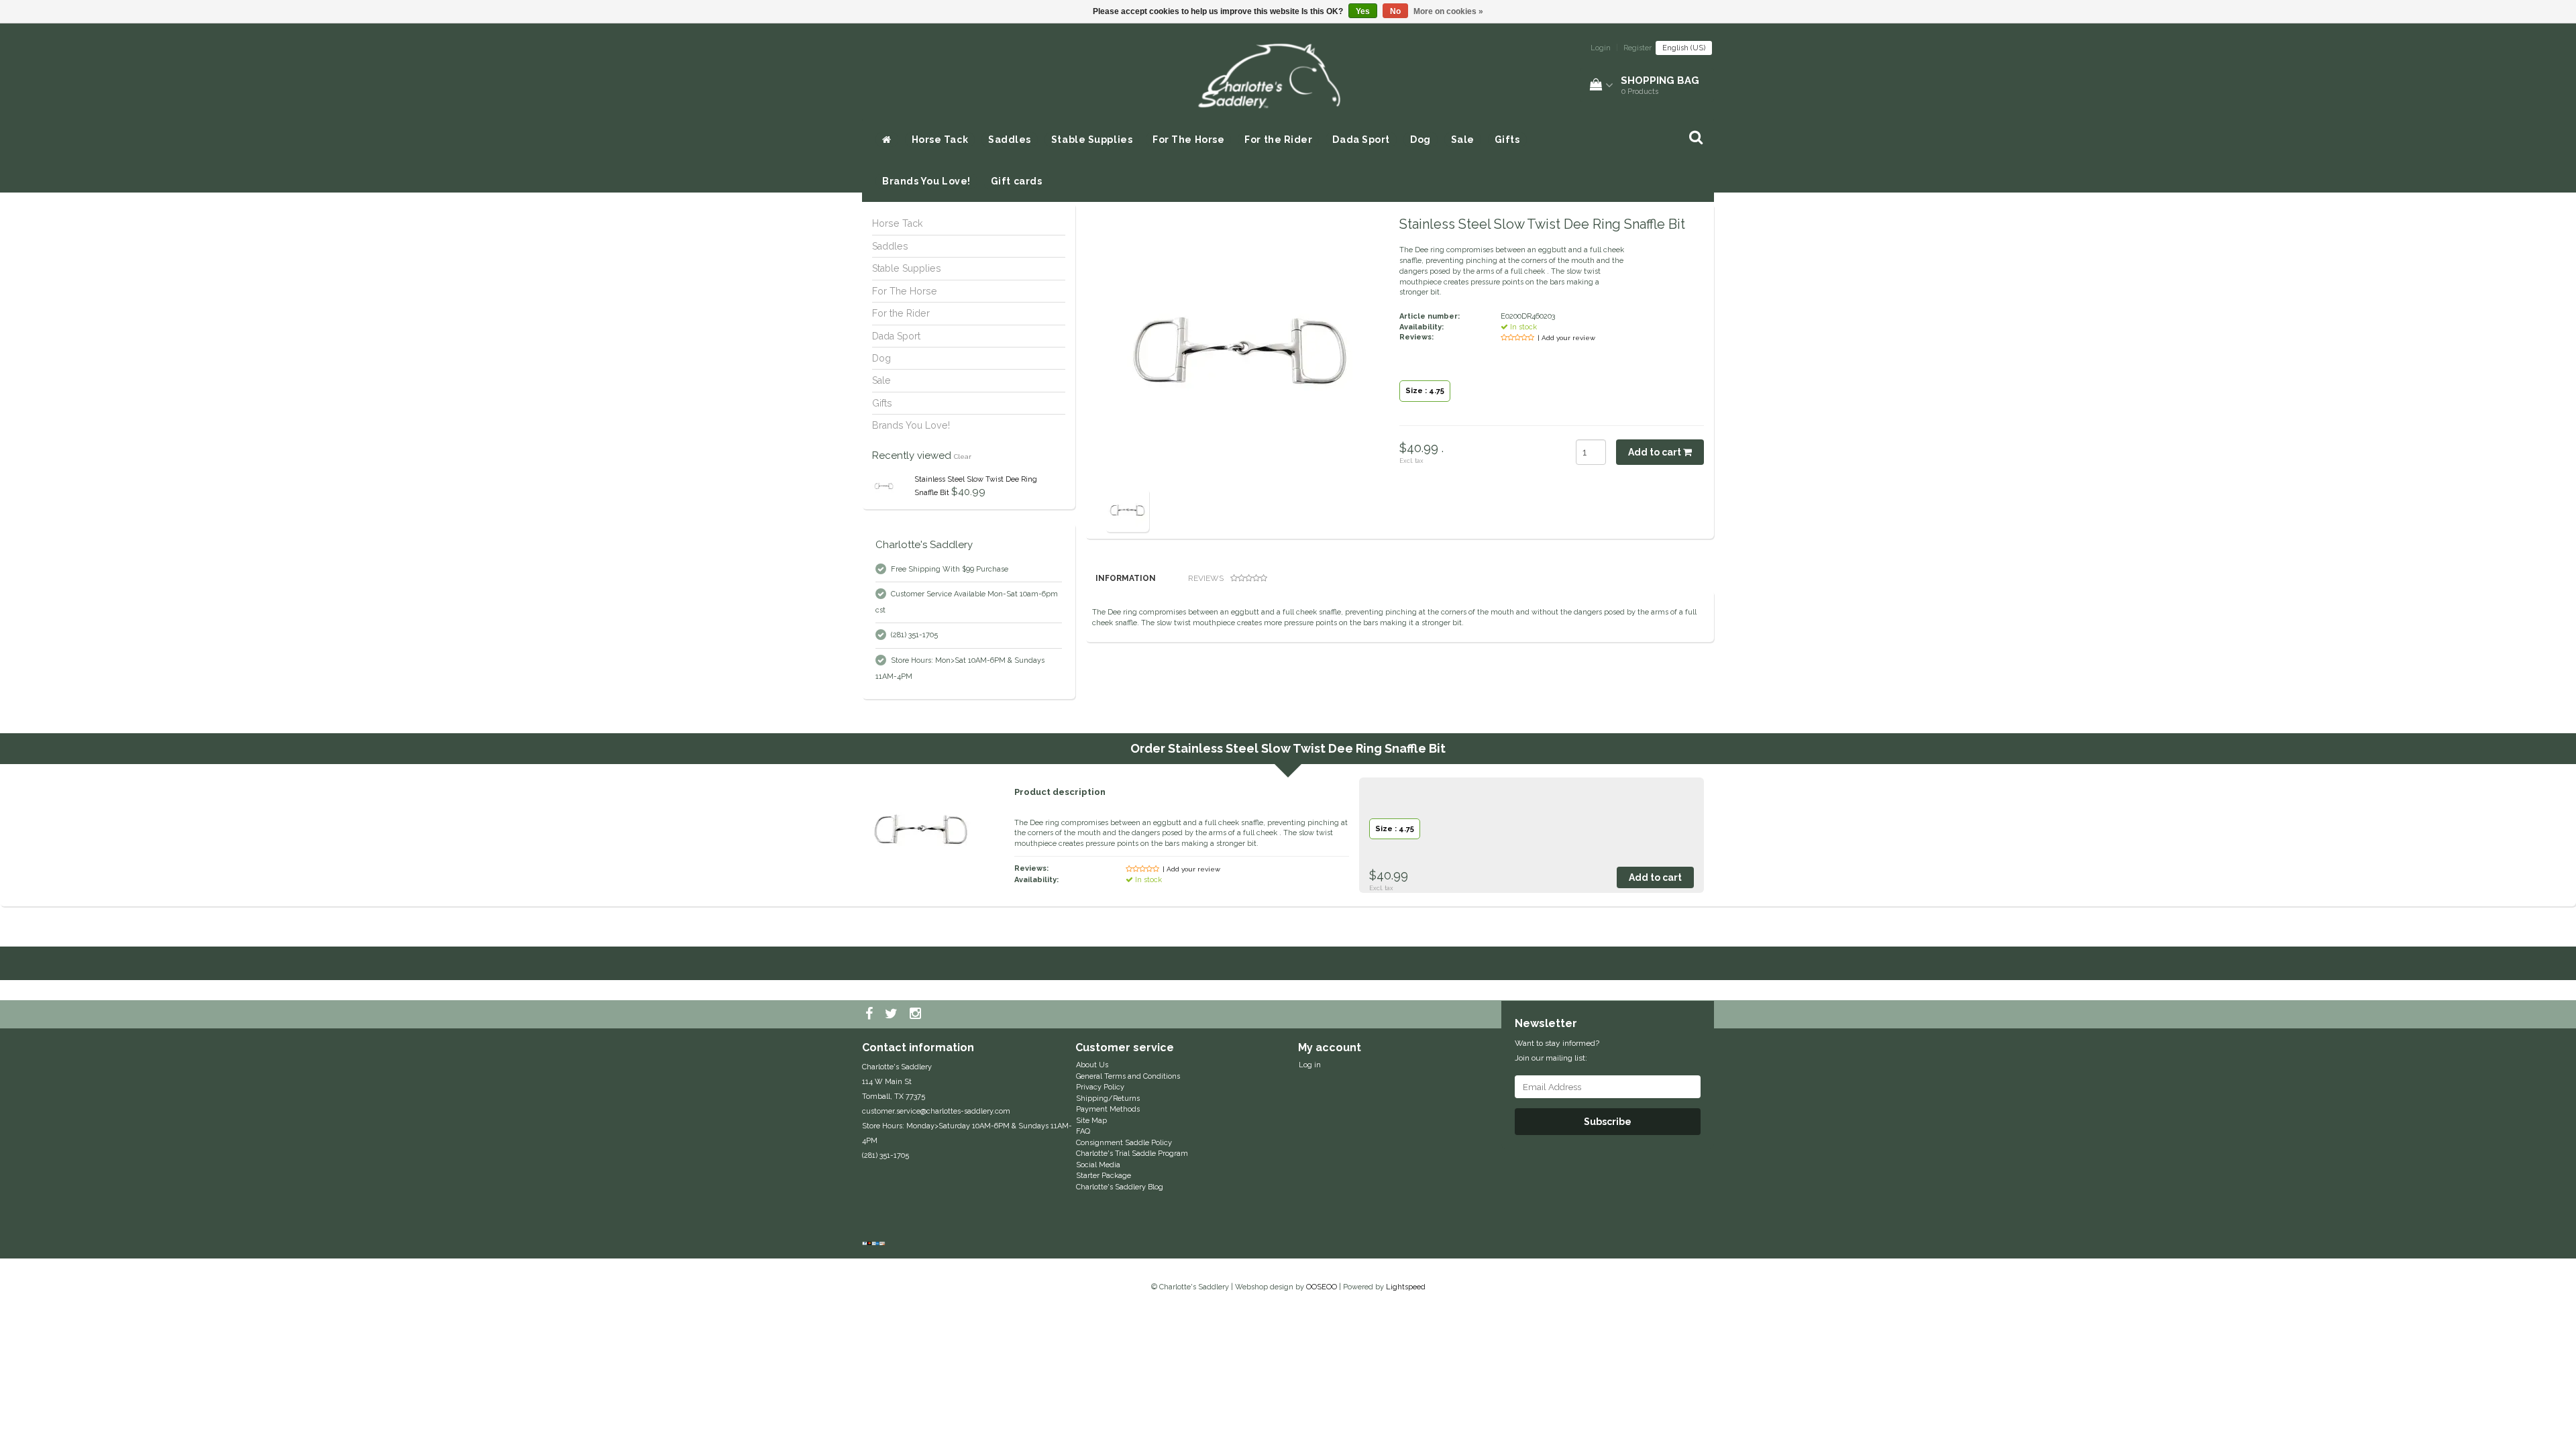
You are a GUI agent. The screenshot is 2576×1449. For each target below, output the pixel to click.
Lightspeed (1406, 1287)
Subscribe (1608, 1122)
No (1395, 11)
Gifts (1507, 140)
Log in (1310, 1065)
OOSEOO (1322, 1287)
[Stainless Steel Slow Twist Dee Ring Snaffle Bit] (884, 486)
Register (1638, 48)
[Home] (887, 140)
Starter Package (1104, 1176)
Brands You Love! (926, 181)
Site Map (1091, 1121)
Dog (1420, 140)
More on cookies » (1448, 11)
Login (1601, 48)
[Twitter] (893, 1014)
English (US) (1684, 48)
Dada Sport (1361, 140)
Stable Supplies (1092, 140)
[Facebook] (871, 1014)
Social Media (1098, 1165)
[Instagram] (917, 1014)
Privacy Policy (1100, 1087)
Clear (963, 457)
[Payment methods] (875, 1244)
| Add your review (1566, 338)
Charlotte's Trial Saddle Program (1132, 1153)
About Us (1092, 1065)
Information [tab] (1126, 578)
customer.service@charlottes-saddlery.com (936, 1111)
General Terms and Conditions (1128, 1076)
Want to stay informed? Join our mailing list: (1557, 1051)
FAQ (1083, 1131)
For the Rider (1278, 140)
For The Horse (1188, 140)
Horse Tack (940, 140)
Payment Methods (1108, 1109)
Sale (1463, 140)
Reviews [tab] (1206, 578)
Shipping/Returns (1108, 1098)
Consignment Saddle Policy (1124, 1143)
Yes (1363, 11)
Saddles (1010, 140)
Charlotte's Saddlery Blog (1120, 1187)
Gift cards (1017, 181)
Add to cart (1656, 452)
